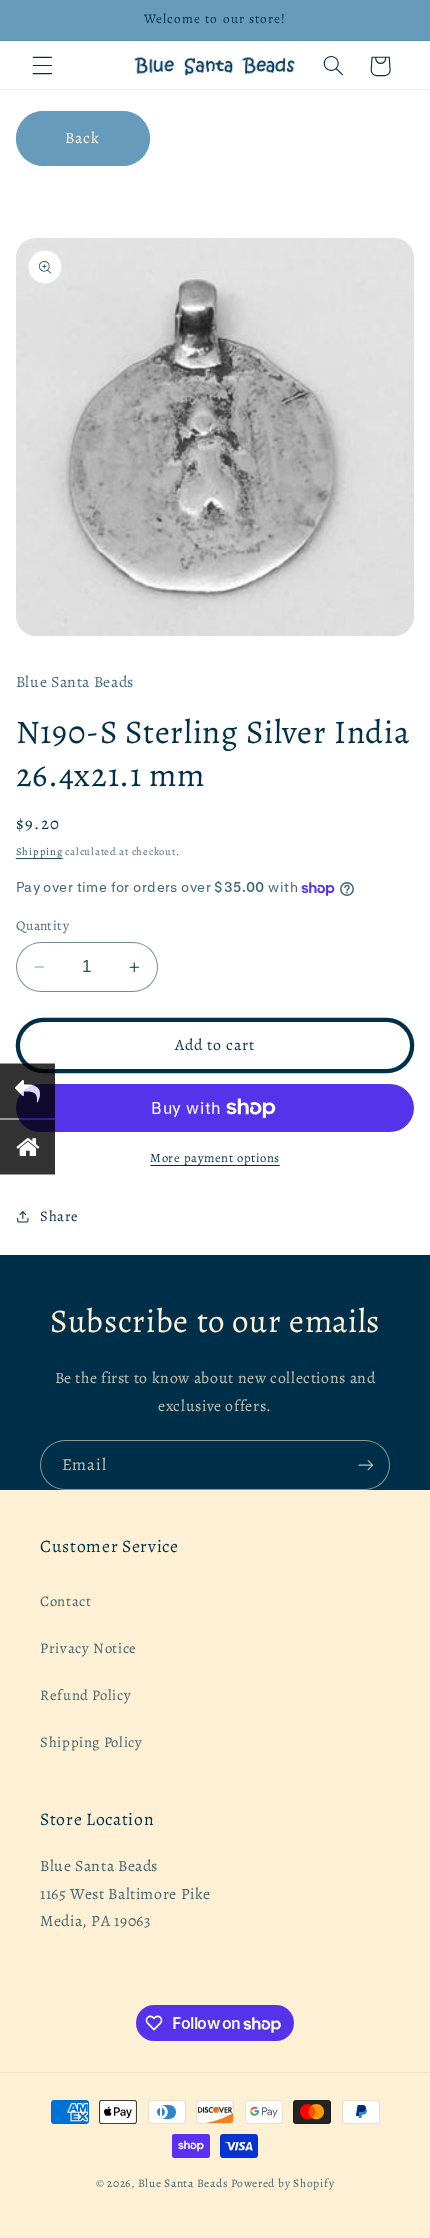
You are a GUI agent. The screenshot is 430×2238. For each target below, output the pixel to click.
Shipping (39, 851)
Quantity (42, 925)
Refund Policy (85, 1695)
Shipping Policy (91, 1742)
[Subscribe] (366, 1464)
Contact (65, 1601)
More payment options (215, 1157)
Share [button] (59, 1216)
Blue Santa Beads (183, 2183)
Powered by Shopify (282, 2183)
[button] (42, 66)
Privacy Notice (88, 1648)
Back (82, 137)
